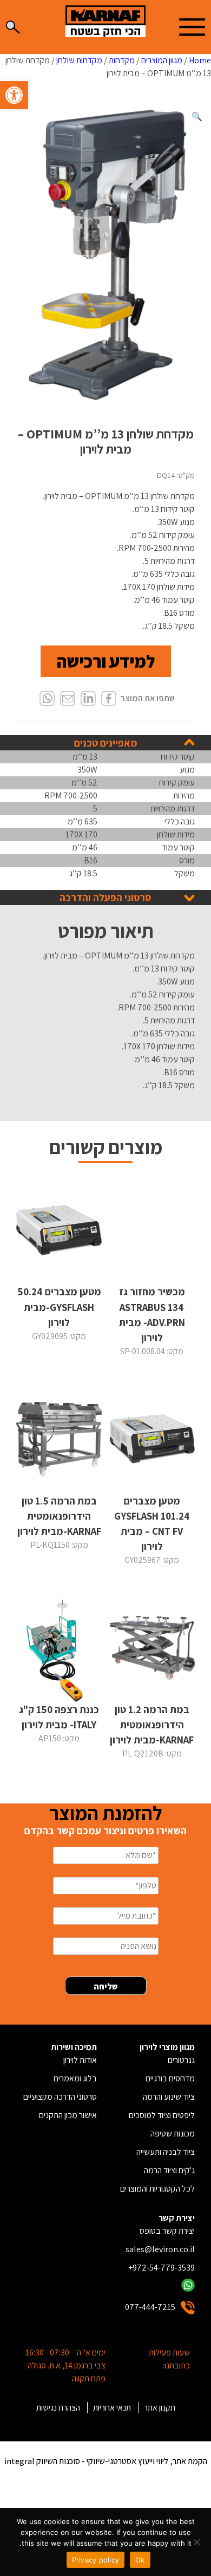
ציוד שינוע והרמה (169, 2097)
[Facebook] (109, 699)
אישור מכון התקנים (68, 2115)
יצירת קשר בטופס (167, 2231)
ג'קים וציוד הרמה (169, 2170)
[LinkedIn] (88, 699)
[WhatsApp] (47, 699)
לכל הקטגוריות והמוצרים (157, 2189)
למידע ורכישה (106, 661)
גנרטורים (181, 2060)
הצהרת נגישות (58, 2408)
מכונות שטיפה (173, 2134)
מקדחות (122, 60)
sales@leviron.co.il (160, 2249)
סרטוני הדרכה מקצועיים (60, 2097)
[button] (14, 95)
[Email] (68, 699)
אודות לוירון (80, 2060)
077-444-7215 (150, 2307)
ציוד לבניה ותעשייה (166, 2152)
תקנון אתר (160, 2408)
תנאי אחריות (112, 2408)
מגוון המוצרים (162, 60)
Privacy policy (96, 2560)
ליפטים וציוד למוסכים (162, 2115)
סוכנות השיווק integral (42, 2461)
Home (200, 60)
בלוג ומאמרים (75, 2078)
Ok (140, 2560)
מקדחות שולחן (79, 60)
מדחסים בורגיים (170, 2078)
